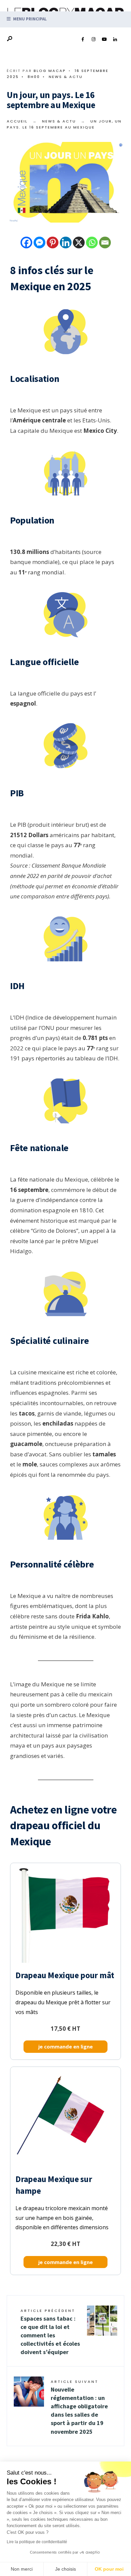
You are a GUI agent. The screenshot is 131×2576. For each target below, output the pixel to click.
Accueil (17, 121)
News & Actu (66, 77)
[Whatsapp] (92, 243)
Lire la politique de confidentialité (37, 2542)
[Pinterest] (53, 243)
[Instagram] (93, 39)
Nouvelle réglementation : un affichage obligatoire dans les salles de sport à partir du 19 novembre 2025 (79, 2407)
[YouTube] (104, 39)
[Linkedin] (66, 243)
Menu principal (29, 19)
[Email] (105, 243)
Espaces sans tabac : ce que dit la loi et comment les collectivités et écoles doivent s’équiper (50, 2332)
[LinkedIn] (115, 39)
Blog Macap (50, 71)
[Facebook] (83, 39)
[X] (79, 243)
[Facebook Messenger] (39, 243)
